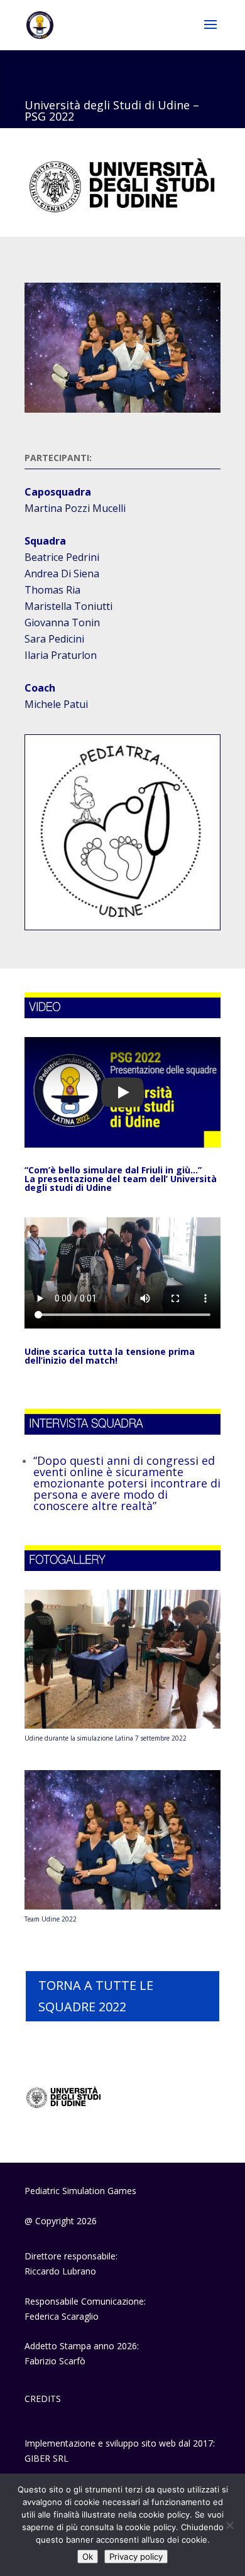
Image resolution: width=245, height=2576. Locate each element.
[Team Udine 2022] (122, 1906)
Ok (88, 2557)
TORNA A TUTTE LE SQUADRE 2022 (96, 1996)
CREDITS (43, 2399)
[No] (229, 2525)
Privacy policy (136, 2557)
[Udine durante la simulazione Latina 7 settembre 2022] (122, 1725)
